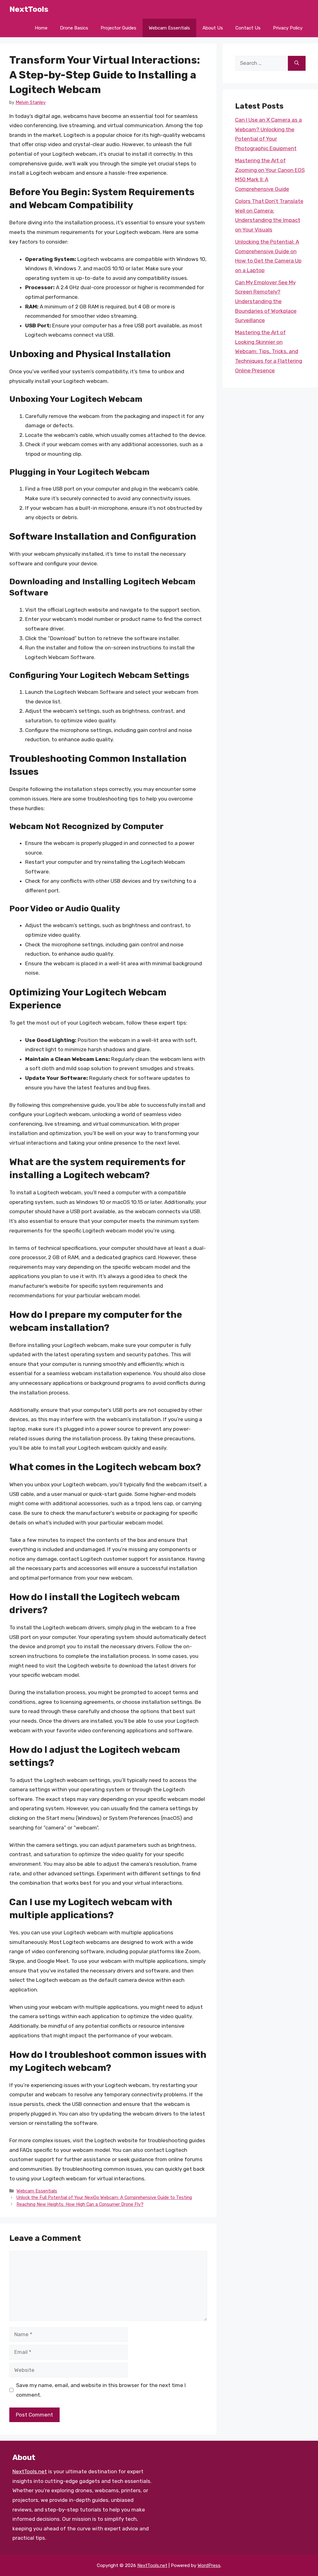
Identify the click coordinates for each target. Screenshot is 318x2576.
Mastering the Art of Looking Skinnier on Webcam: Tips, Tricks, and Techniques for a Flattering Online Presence (269, 351)
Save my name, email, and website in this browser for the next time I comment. (101, 2390)
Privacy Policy (288, 28)
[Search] (297, 63)
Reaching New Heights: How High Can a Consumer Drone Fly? (80, 2204)
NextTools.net (30, 2471)
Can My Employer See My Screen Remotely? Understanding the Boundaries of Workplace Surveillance (266, 301)
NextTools (29, 9)
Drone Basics (74, 28)
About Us (213, 28)
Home (41, 28)
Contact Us (248, 28)
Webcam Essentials (169, 28)
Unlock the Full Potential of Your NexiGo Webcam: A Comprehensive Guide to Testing (104, 2197)
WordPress (209, 2565)
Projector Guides (118, 28)
